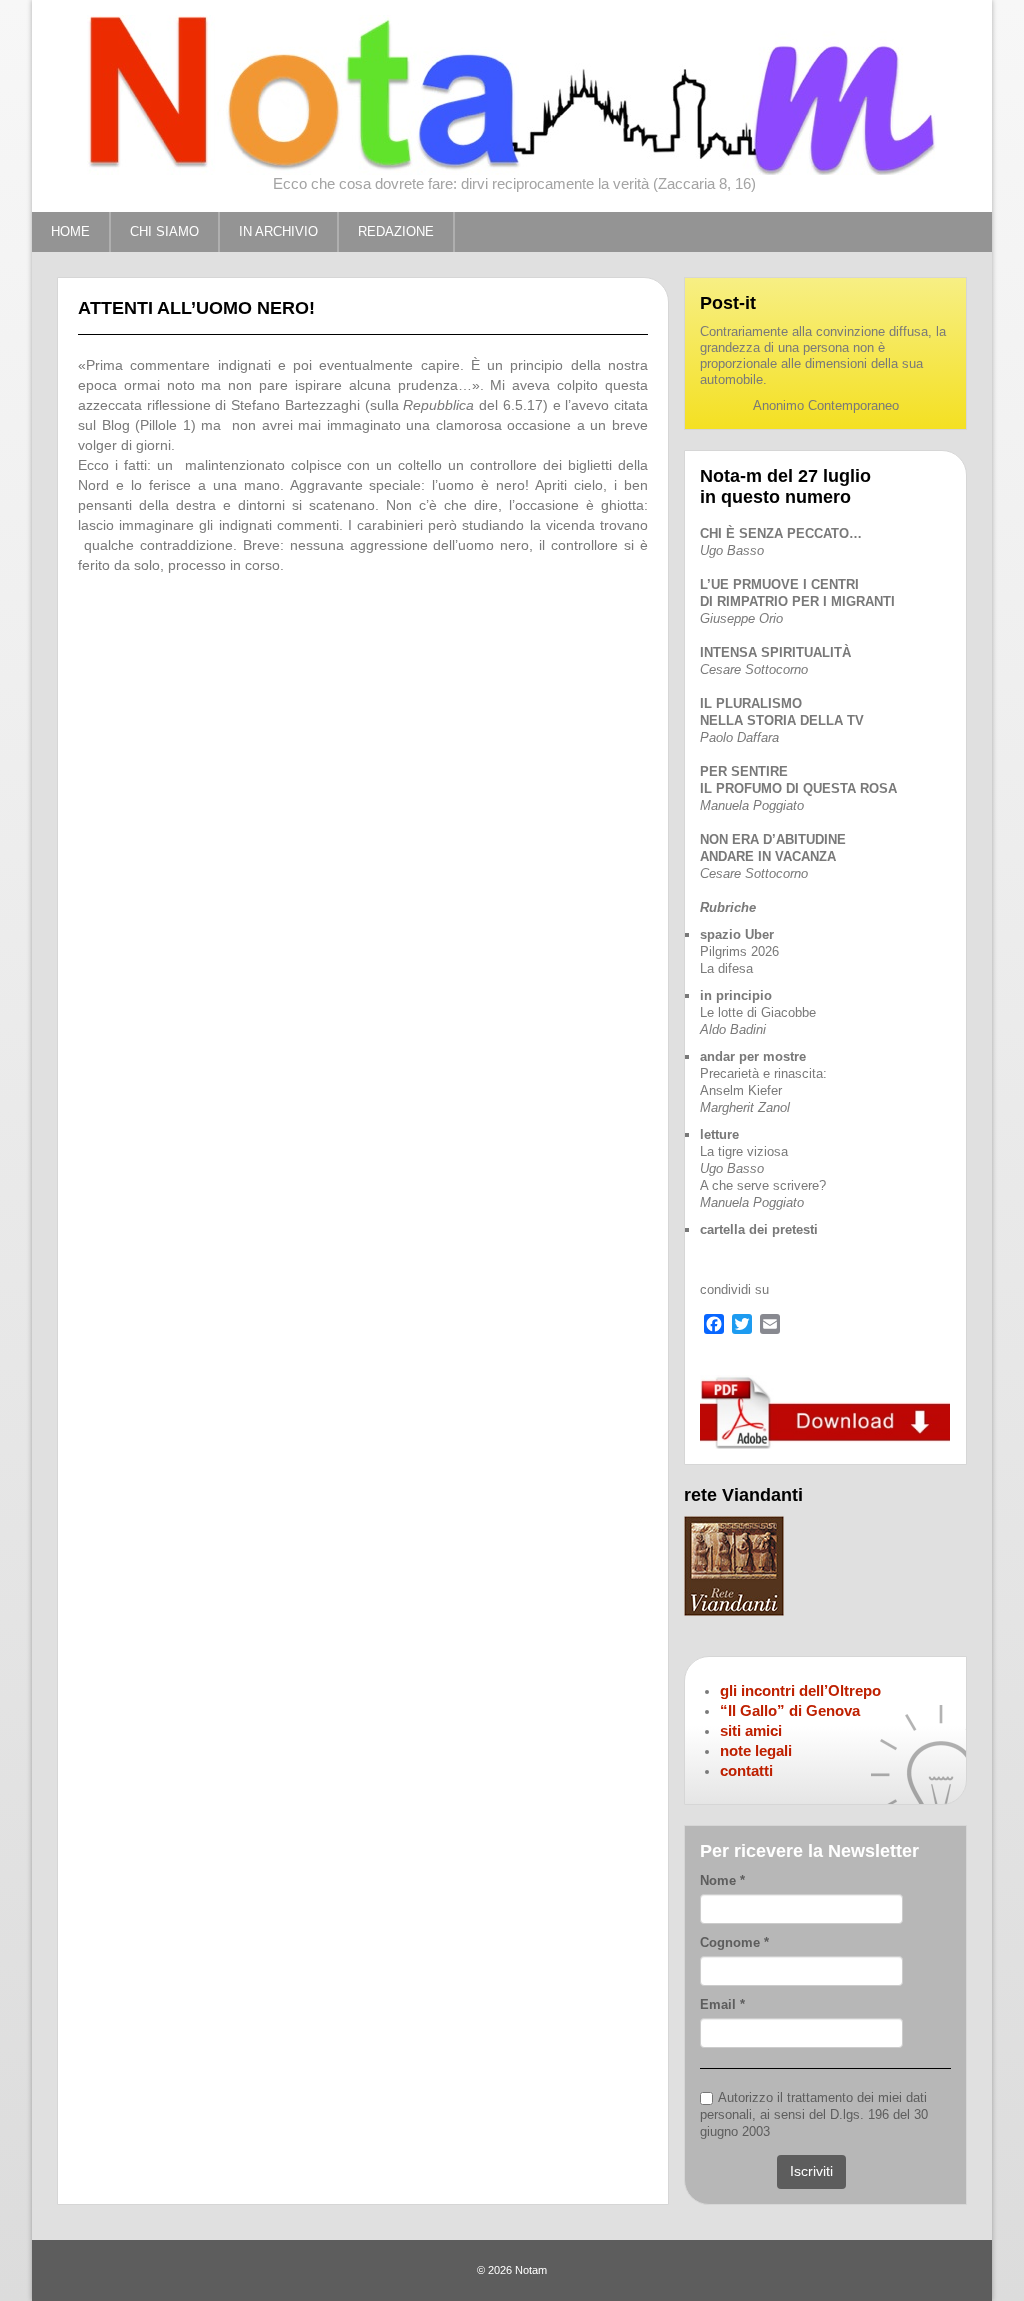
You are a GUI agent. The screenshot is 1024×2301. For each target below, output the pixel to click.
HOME (70, 231)
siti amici (751, 1730)
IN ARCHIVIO (278, 231)
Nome (722, 1880)
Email (722, 2004)
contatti (746, 1770)
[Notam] (512, 94)
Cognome (734, 1942)
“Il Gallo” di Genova (790, 1710)
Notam (531, 2270)
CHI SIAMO (164, 231)
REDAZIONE (396, 231)
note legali (756, 1750)
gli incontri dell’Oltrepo (800, 1690)
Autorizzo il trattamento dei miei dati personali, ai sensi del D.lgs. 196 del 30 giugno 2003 (814, 2114)
